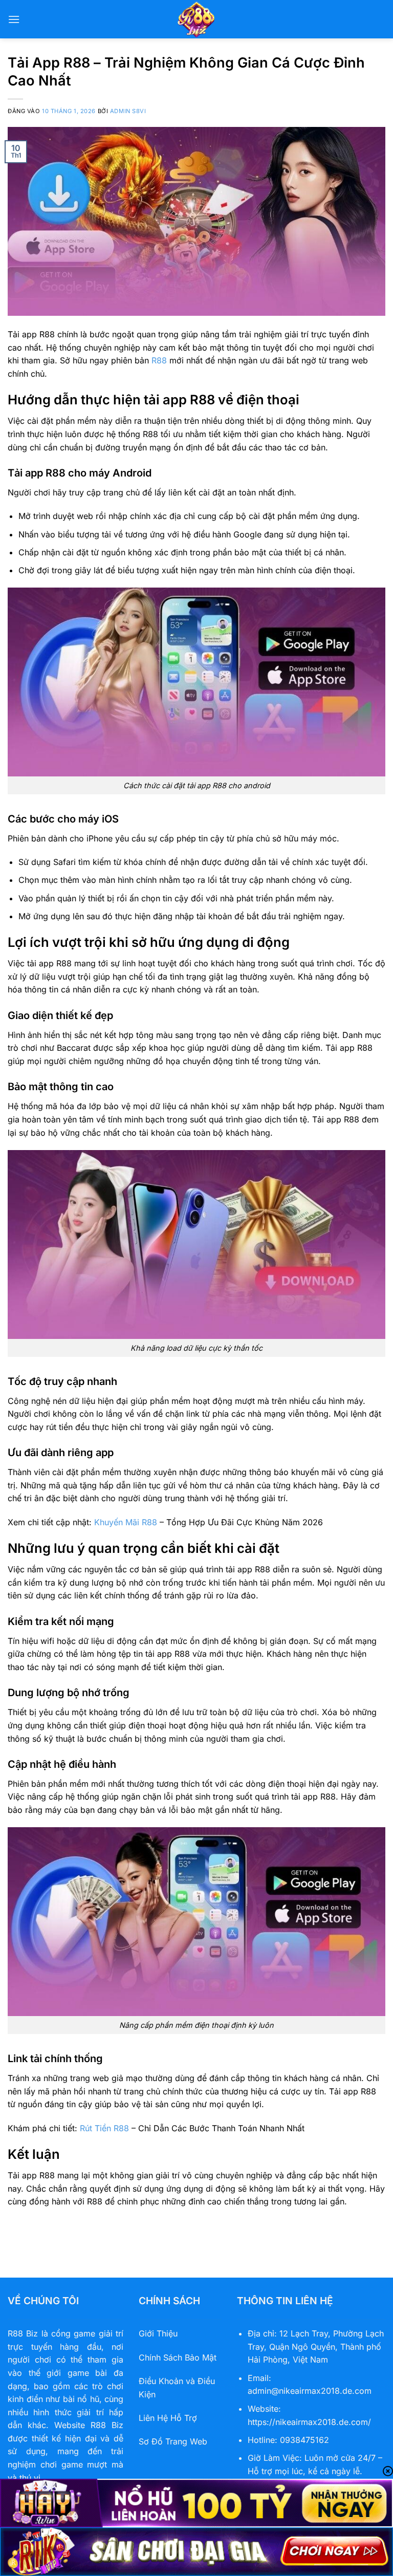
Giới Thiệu (158, 2333)
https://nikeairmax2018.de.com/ (309, 2422)
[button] (14, 19)
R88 (159, 360)
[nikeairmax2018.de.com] (196, 19)
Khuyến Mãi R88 (126, 1522)
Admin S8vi (128, 111)
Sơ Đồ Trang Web (173, 2441)
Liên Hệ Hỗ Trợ (168, 2418)
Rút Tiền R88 (104, 2128)
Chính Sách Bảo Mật (178, 2357)
